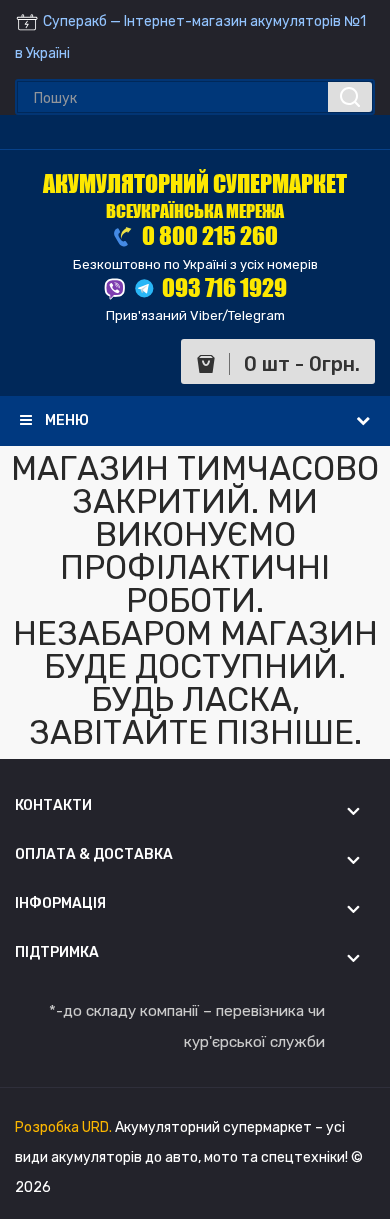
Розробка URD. (65, 1127)
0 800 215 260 (208, 235)
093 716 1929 (224, 287)
